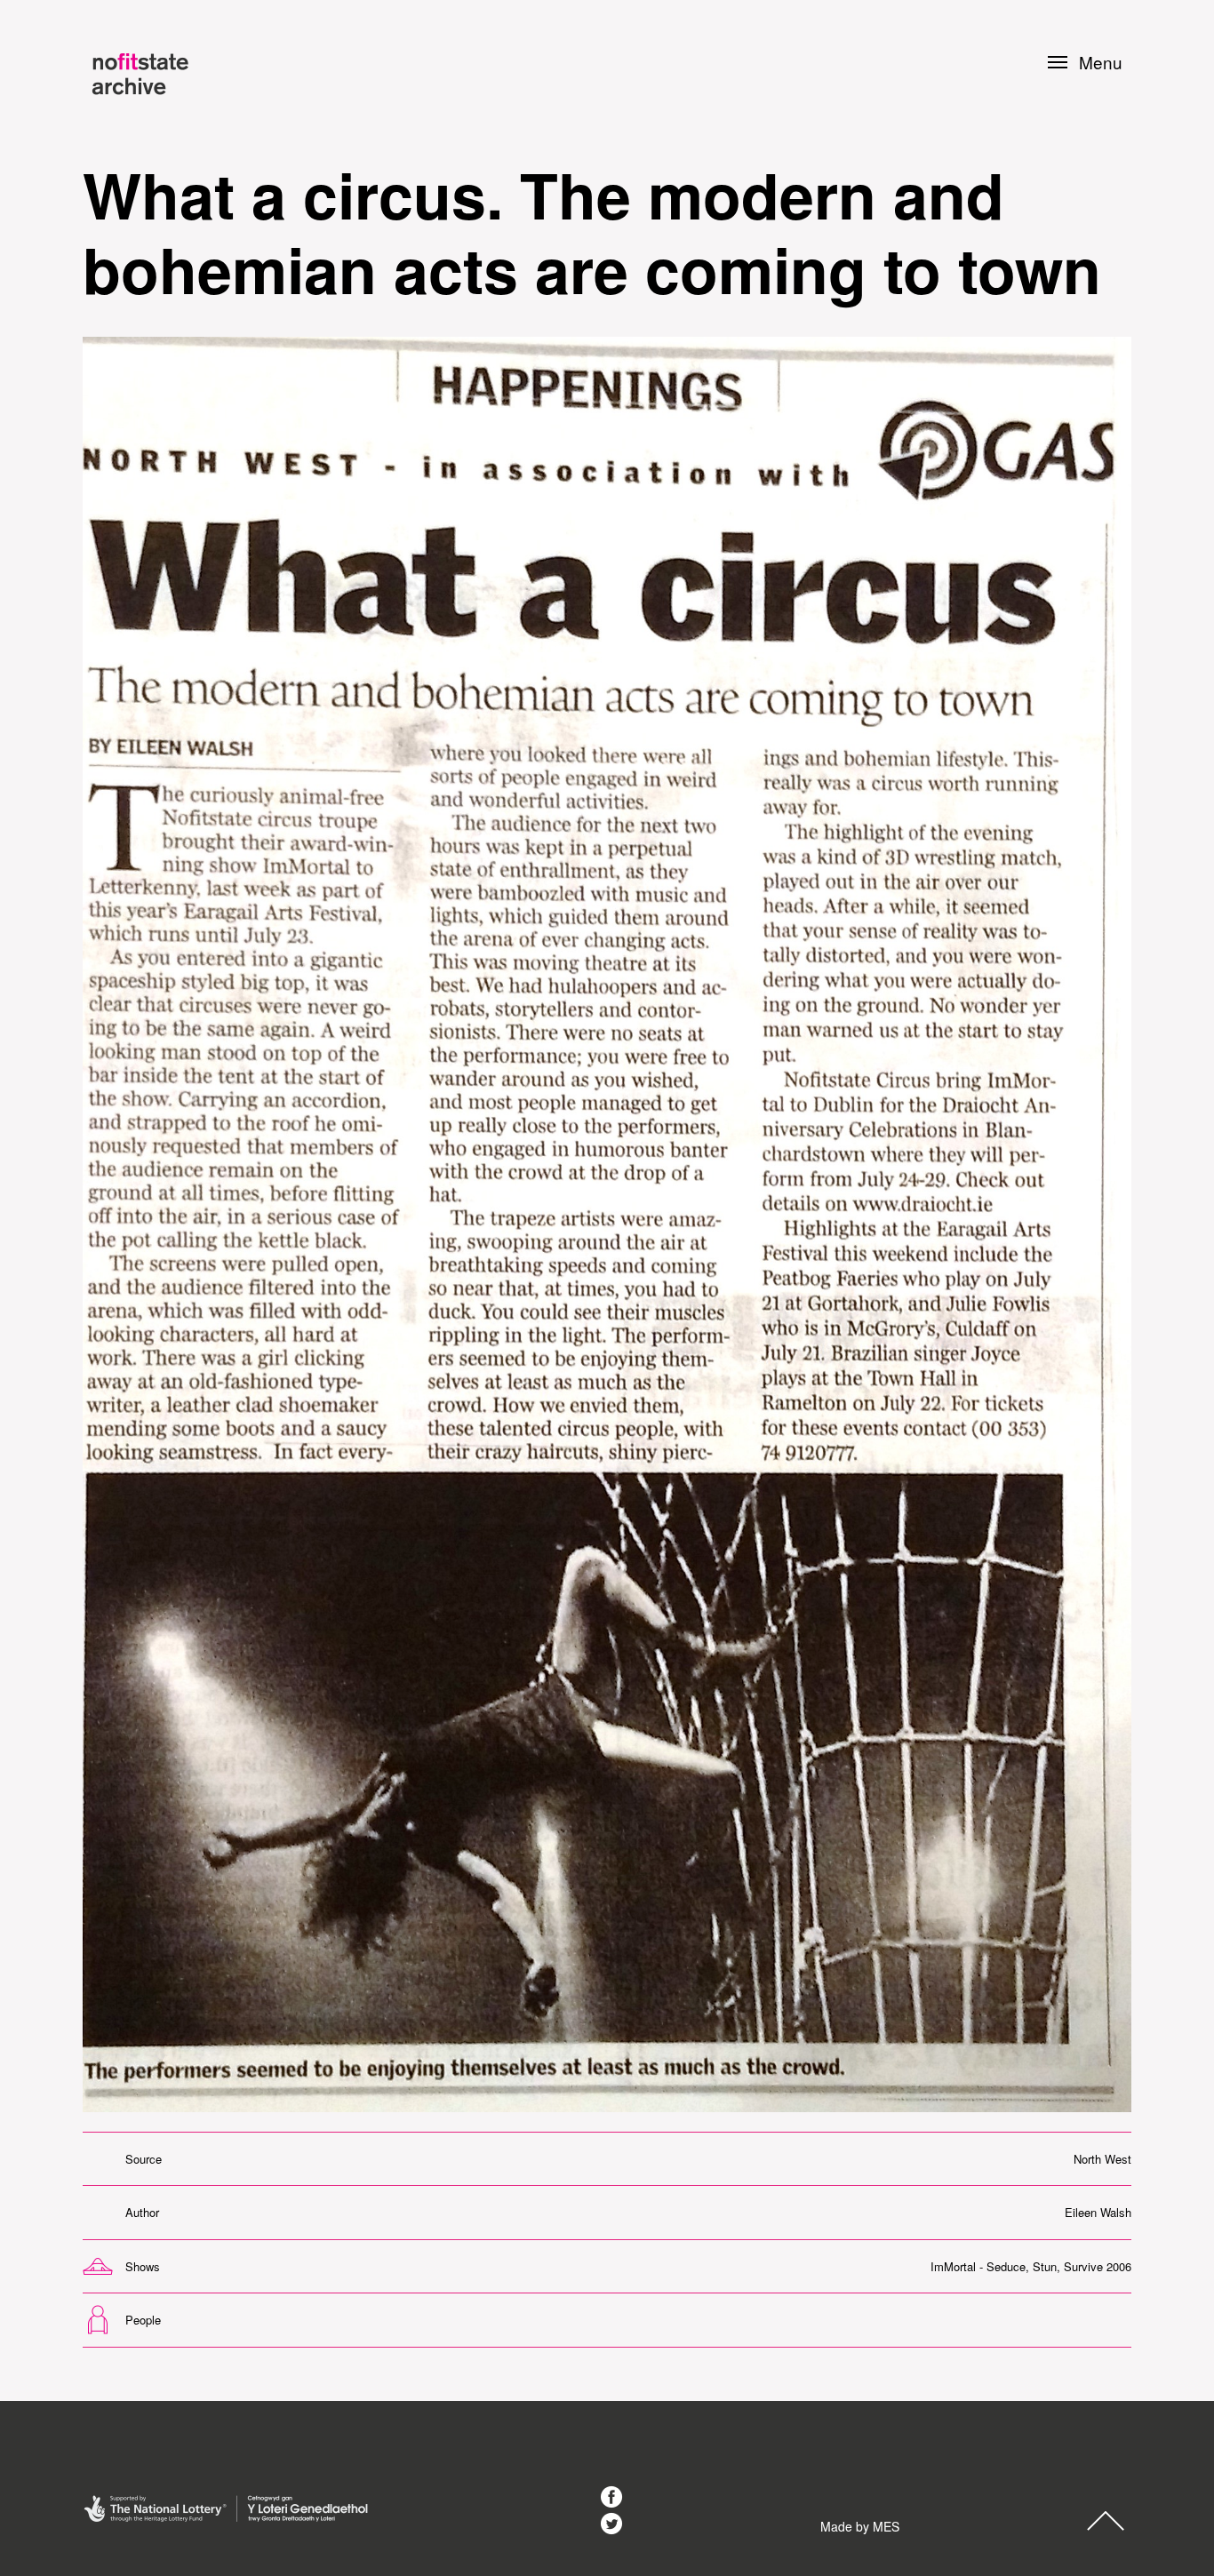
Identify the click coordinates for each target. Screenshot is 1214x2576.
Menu (1101, 62)
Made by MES (860, 2526)
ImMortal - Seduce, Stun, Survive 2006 (1031, 2266)
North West (1102, 2159)
